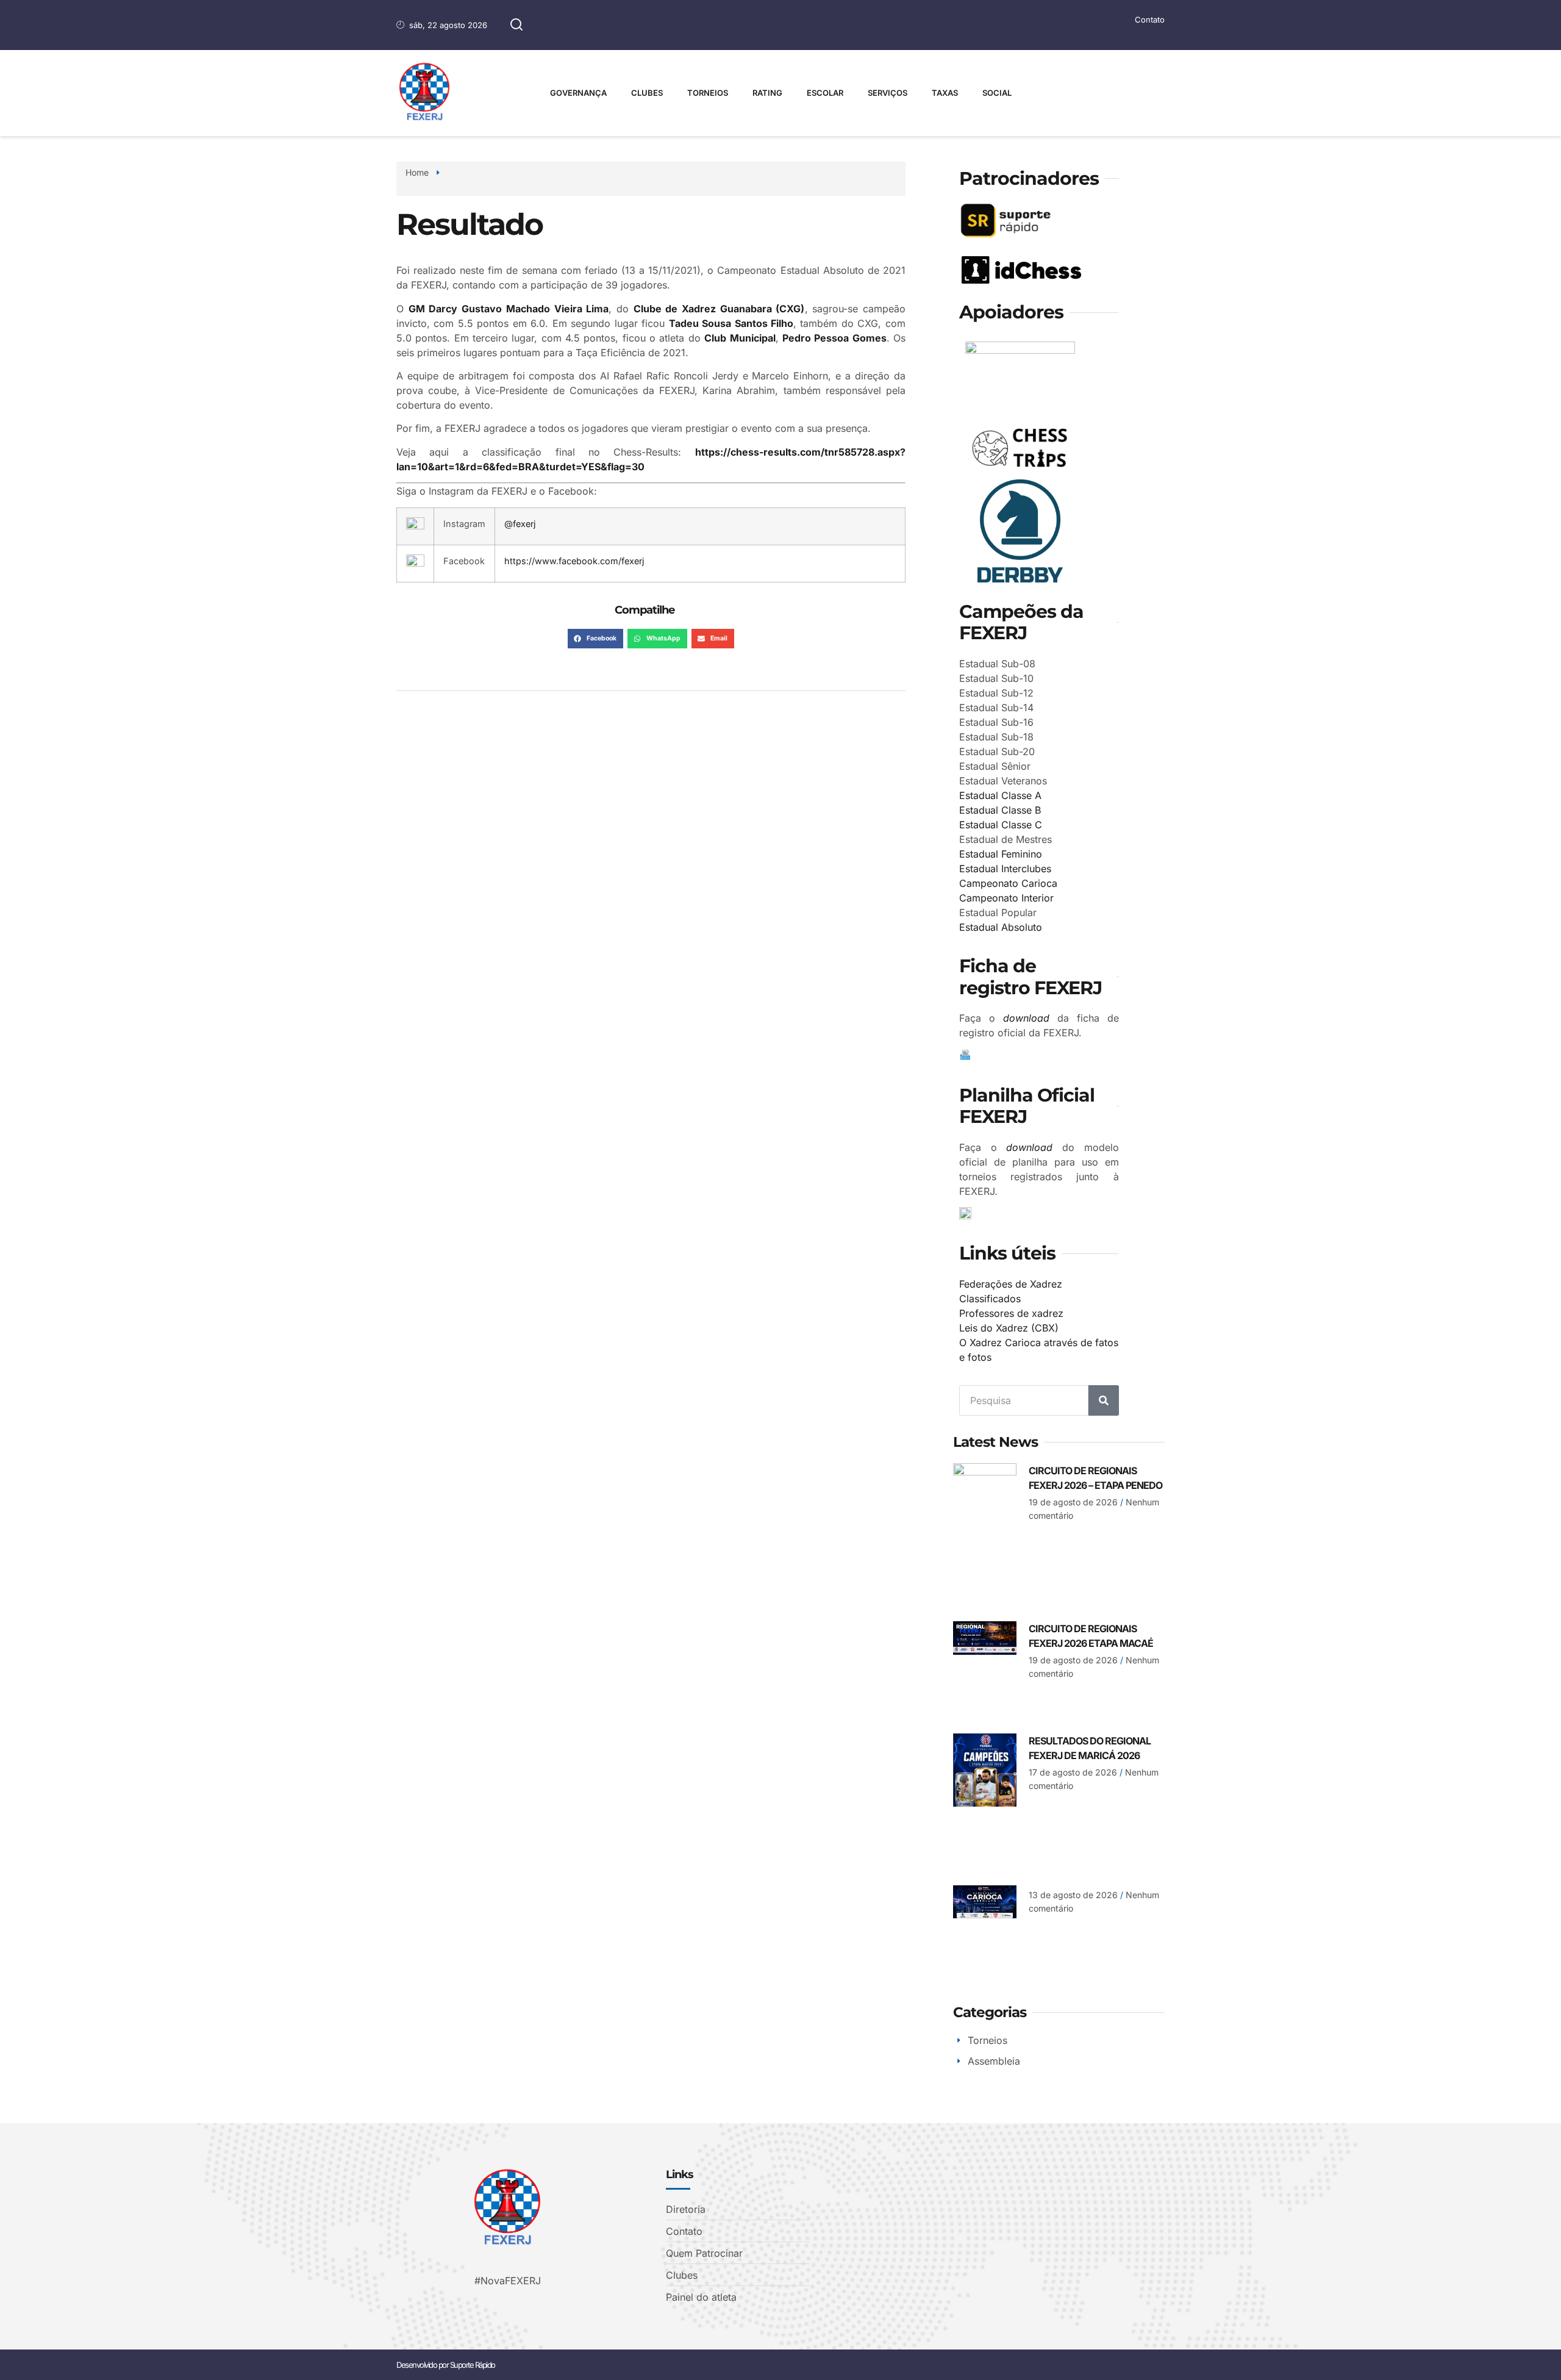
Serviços (888, 93)
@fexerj (520, 524)
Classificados (990, 1299)
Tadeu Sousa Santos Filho (731, 323)
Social (997, 93)
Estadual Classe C (1001, 825)
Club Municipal (740, 338)
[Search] (1104, 1400)
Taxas (945, 93)
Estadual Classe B (1000, 810)
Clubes (647, 93)
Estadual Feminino (1001, 854)
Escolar (825, 93)
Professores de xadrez (1011, 1313)
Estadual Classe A (1000, 795)
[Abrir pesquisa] (516, 25)
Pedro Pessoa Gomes (834, 338)
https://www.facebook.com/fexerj (574, 561)
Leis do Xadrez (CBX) (1009, 1328)
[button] (595, 639)
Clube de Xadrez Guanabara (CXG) (719, 309)
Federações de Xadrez (1011, 1284)
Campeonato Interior (1006, 898)
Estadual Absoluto (1001, 927)
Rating (767, 93)
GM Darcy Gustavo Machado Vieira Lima (509, 309)
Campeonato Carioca (1008, 883)
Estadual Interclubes (1005, 869)
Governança (578, 93)
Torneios (708, 93)
